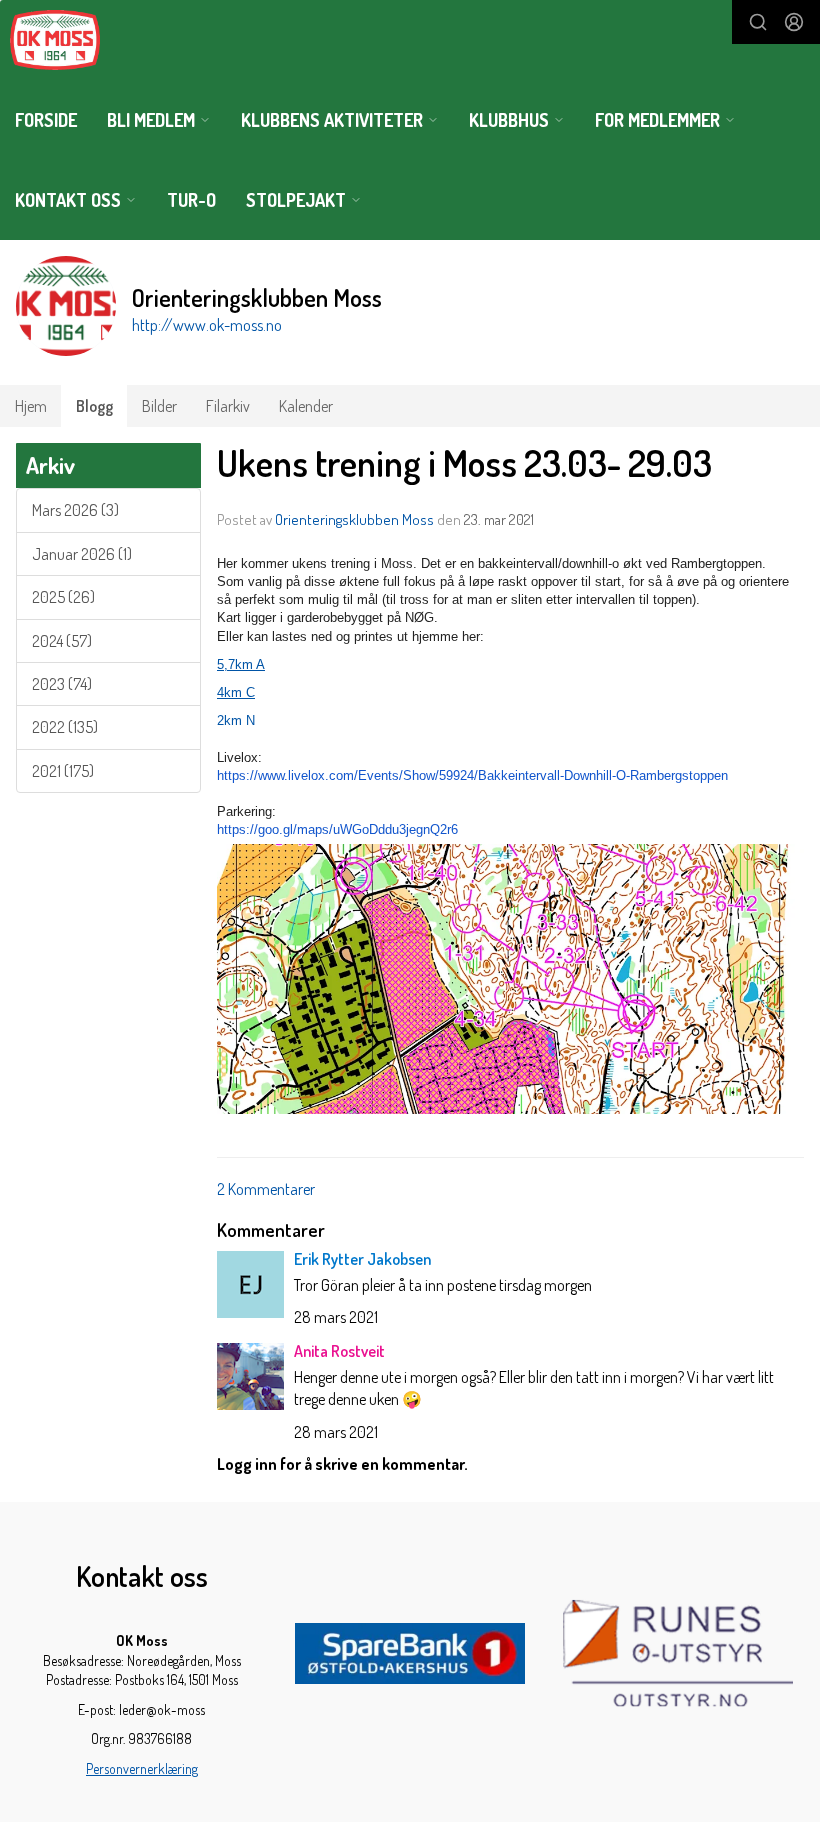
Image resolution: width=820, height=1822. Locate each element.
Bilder (159, 406)
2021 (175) (63, 771)
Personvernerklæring (142, 1768)
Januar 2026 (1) (82, 554)
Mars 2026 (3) (75, 510)
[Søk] (758, 22)
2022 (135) (65, 727)
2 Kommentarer (266, 1189)
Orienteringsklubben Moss (354, 519)
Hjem (31, 406)
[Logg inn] (794, 22)
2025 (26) (63, 597)
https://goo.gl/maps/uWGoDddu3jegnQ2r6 (337, 829)
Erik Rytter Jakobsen (362, 1259)
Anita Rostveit (339, 1351)
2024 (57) (62, 641)
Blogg (94, 406)
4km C (236, 692)
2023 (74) (62, 684)
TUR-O (191, 200)
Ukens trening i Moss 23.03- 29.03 (464, 462)
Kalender (306, 406)
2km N (236, 720)
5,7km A (241, 664)
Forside (46, 120)
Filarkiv (228, 406)
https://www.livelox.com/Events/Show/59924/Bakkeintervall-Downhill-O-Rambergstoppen (472, 775)
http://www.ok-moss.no (207, 325)
